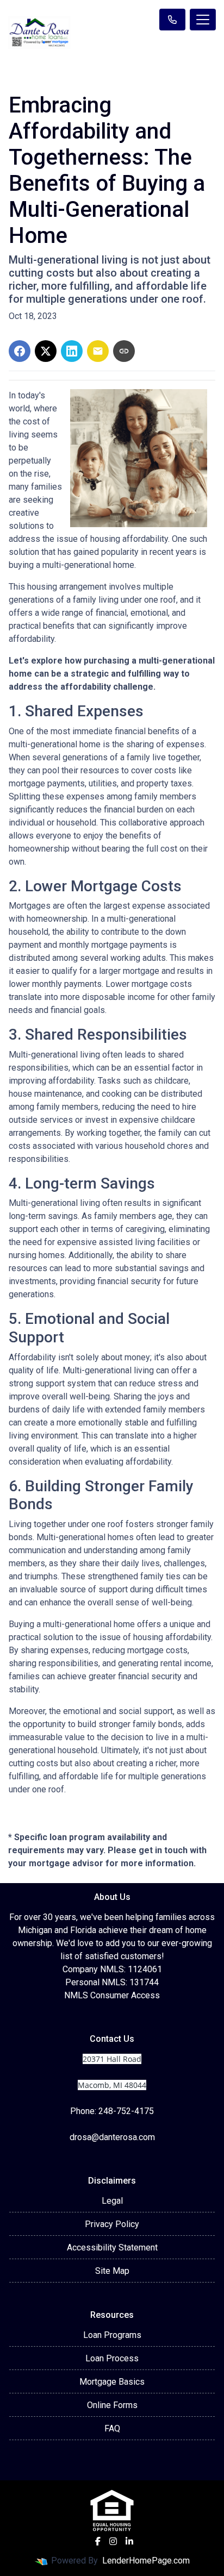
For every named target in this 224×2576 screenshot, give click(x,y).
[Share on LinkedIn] (72, 351)
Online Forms (112, 2405)
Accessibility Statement (112, 2247)
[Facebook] (98, 2541)
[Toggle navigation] (203, 20)
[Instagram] (113, 2541)
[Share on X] (46, 351)
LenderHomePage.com (146, 2561)
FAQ (112, 2428)
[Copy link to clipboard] (124, 351)
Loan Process (112, 2358)
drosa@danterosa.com (112, 2137)
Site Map (112, 2271)
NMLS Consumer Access (112, 1995)
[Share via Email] (98, 351)
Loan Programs (112, 2335)
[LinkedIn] (129, 2541)
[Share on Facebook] (20, 351)
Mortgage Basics (112, 2382)
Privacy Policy (112, 2224)
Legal (112, 2201)
